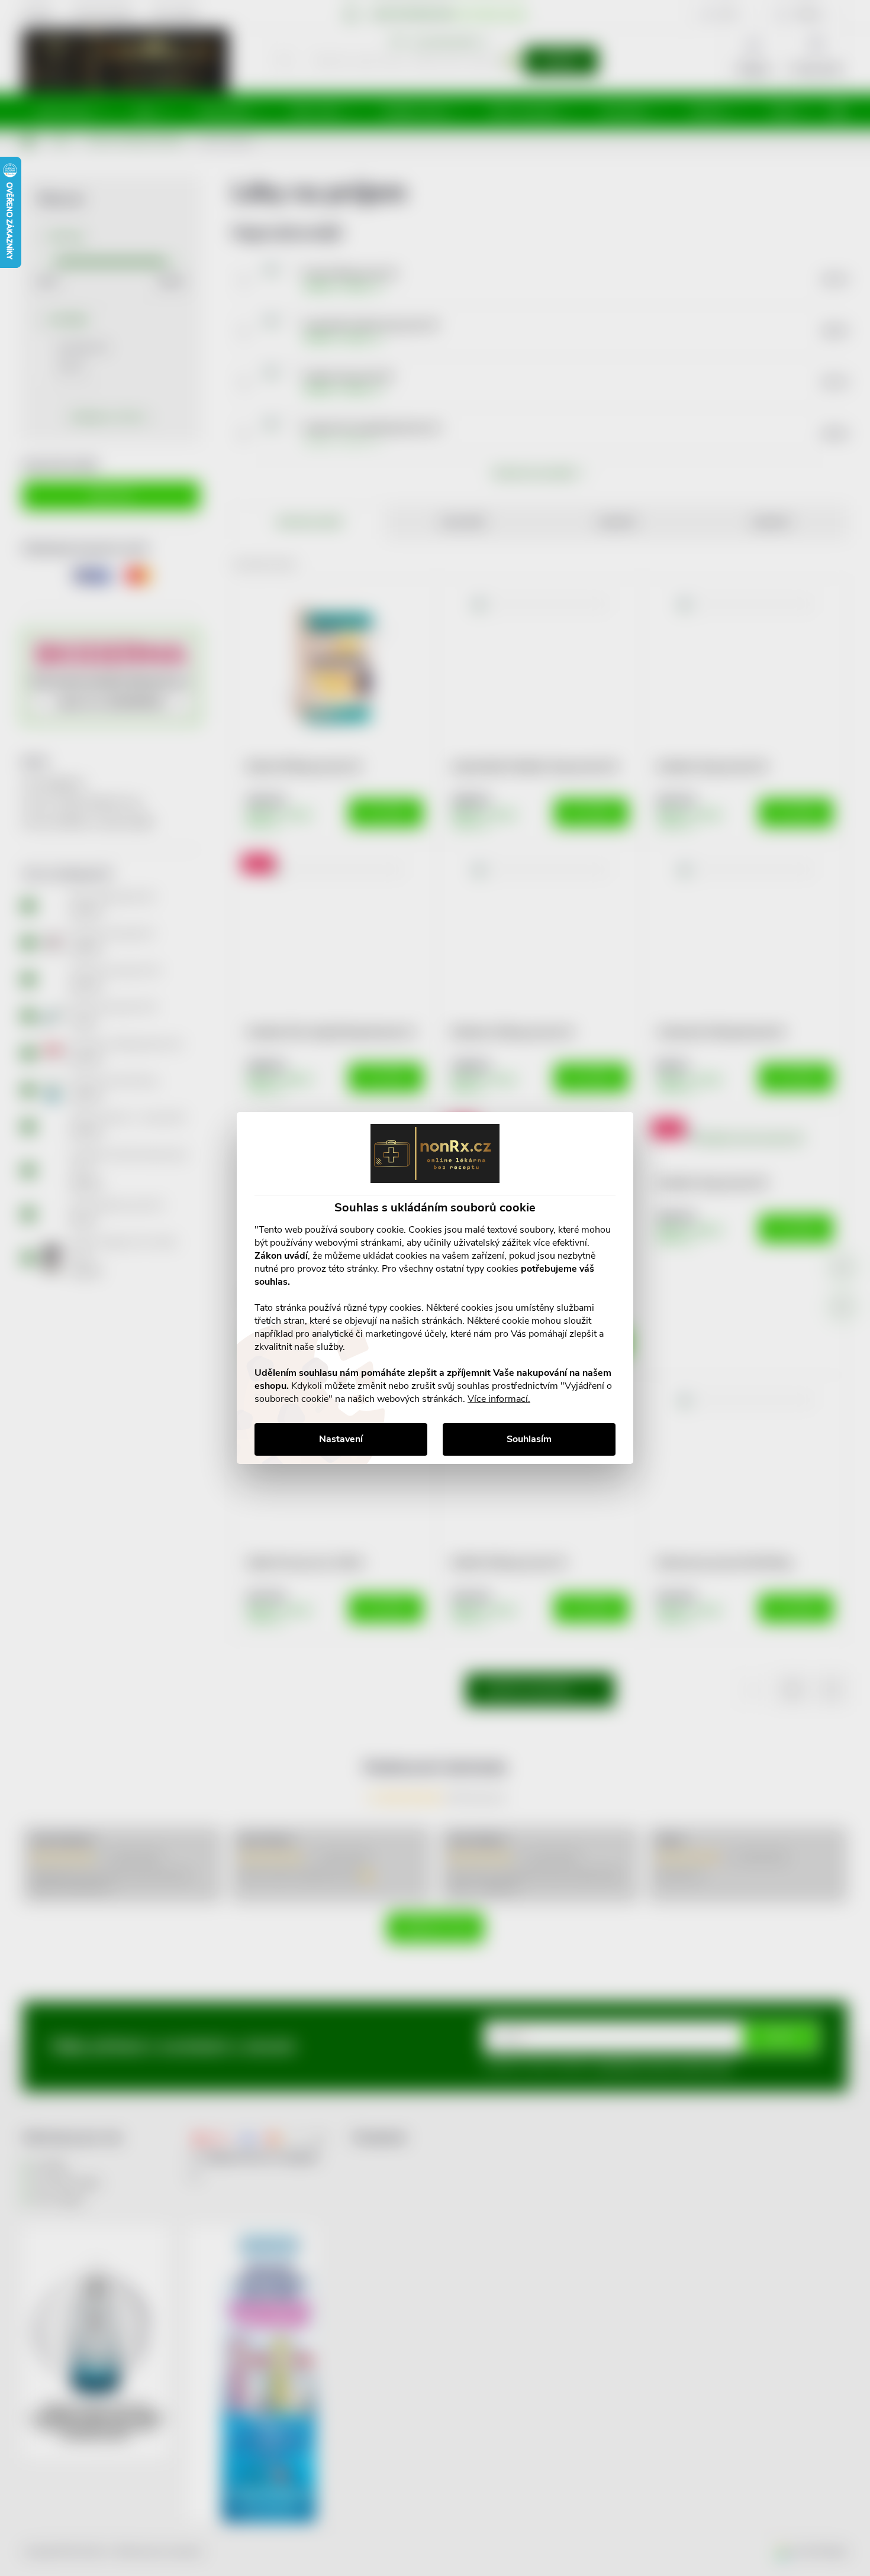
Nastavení (341, 1439)
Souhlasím (529, 1439)
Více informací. (499, 1399)
